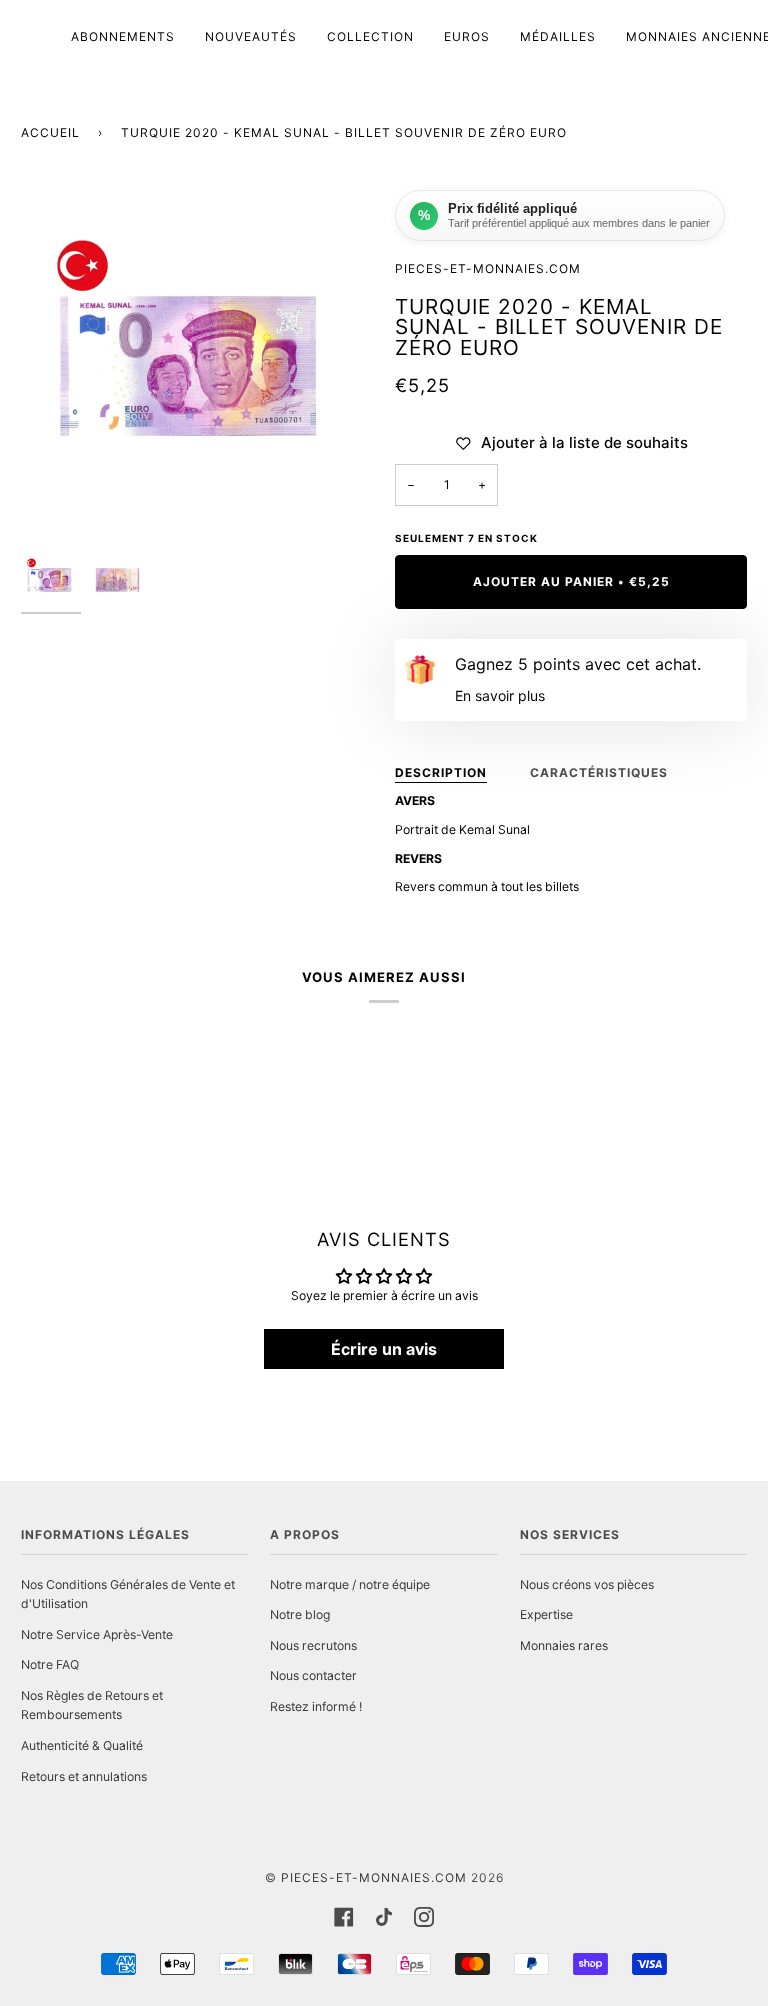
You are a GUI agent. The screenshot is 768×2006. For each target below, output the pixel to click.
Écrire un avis (384, 1349)
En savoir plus (500, 695)
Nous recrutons (313, 1645)
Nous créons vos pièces (587, 1584)
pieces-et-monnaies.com (374, 1877)
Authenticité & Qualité (82, 1745)
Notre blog (300, 1614)
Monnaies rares (564, 1645)
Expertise (546, 1614)
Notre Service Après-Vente (97, 1634)
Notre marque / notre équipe (350, 1584)
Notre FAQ (50, 1664)
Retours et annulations (84, 1776)
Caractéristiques (599, 772)
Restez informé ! (316, 1706)
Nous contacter (313, 1675)
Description (441, 772)
